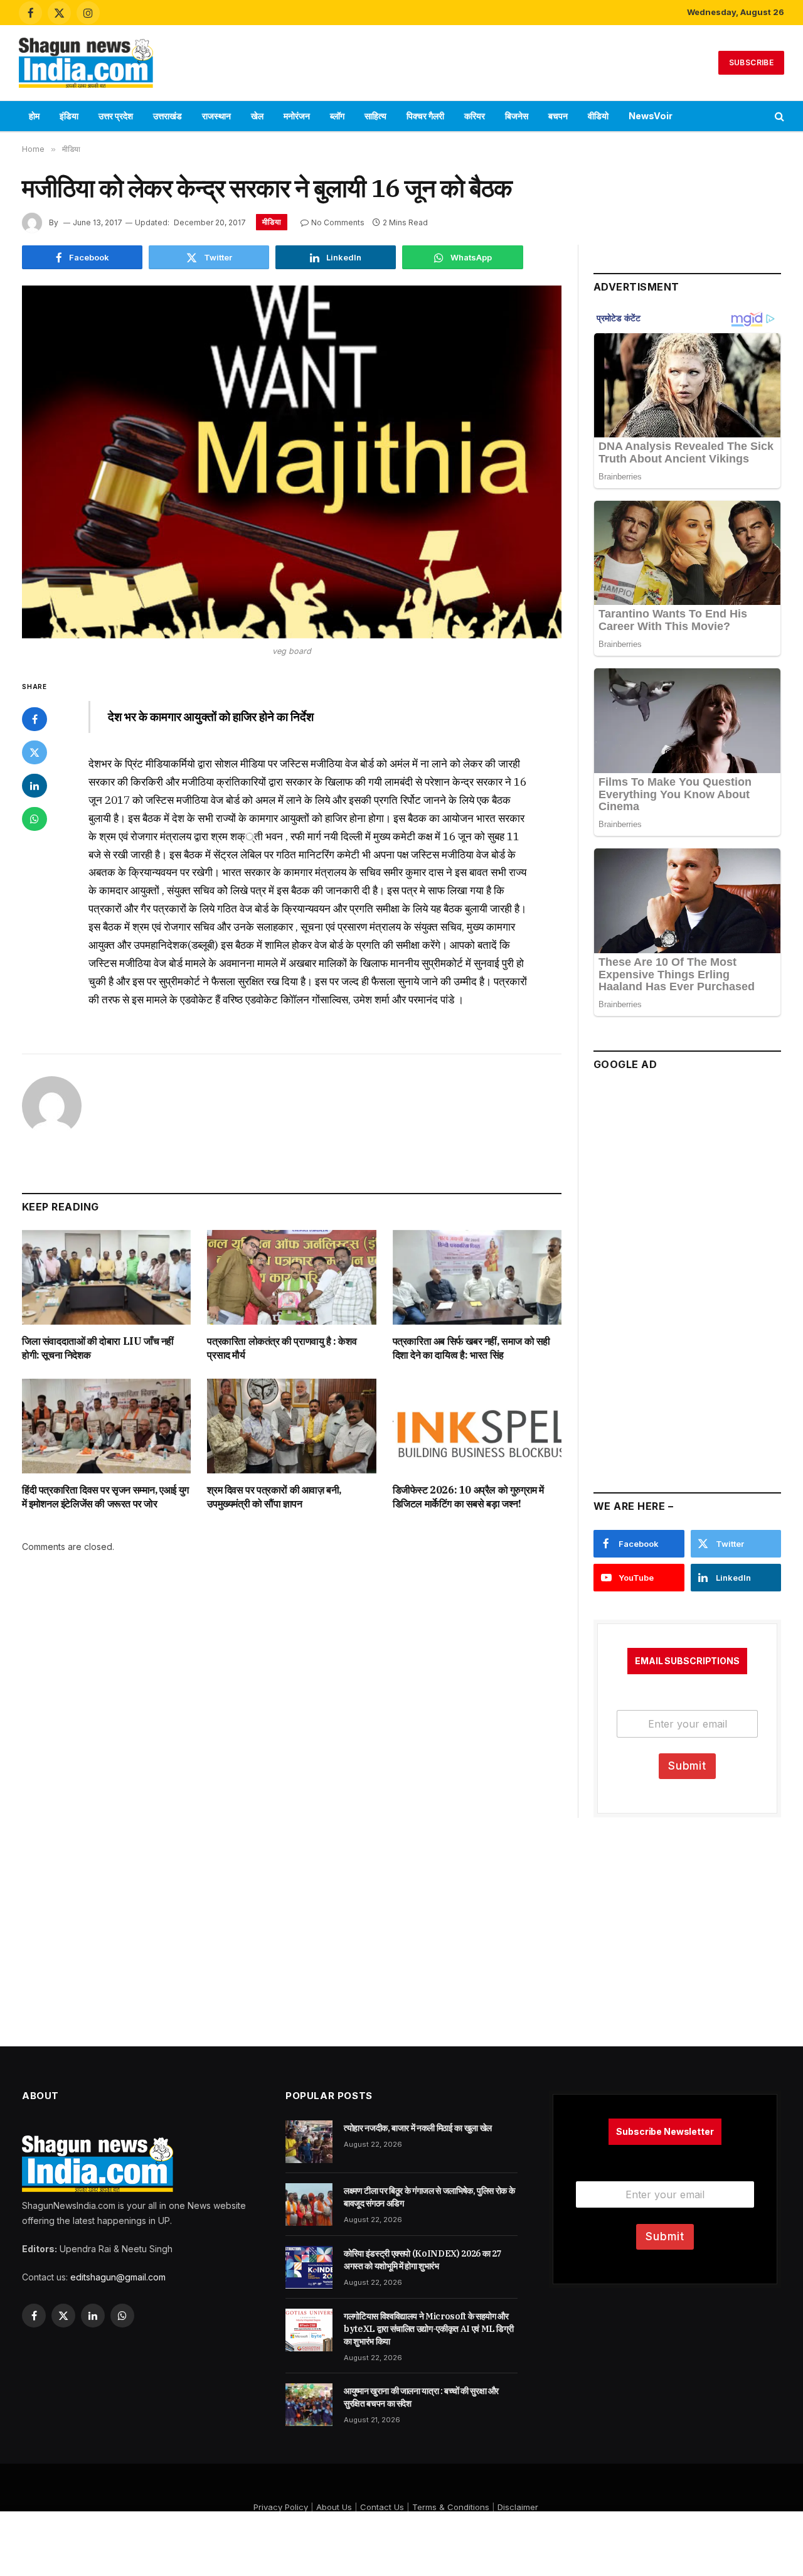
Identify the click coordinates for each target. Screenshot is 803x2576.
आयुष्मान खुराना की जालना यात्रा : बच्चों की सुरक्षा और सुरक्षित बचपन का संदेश (421, 2397)
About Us (334, 2507)
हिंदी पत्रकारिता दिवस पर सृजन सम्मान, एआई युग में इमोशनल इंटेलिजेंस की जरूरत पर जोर (105, 1497)
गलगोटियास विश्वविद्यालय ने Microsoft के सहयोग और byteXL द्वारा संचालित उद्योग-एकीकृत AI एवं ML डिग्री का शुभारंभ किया (428, 2329)
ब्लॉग (337, 116)
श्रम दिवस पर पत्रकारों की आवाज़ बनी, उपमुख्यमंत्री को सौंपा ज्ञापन (274, 1497)
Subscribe (751, 62)
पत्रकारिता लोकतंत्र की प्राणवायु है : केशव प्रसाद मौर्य (282, 1348)
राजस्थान (216, 116)
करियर (475, 116)
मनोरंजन (297, 116)
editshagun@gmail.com (118, 2277)
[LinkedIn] (35, 786)
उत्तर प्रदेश (116, 116)
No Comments (338, 222)
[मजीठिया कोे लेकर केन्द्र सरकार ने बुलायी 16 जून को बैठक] (292, 462)
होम (34, 116)
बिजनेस (517, 116)
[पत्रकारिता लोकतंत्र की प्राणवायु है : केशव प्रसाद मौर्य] (291, 1277)
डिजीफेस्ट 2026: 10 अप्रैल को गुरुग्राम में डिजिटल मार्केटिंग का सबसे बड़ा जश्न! (468, 1497)
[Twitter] (35, 752)
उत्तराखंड (168, 116)
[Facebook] (35, 719)
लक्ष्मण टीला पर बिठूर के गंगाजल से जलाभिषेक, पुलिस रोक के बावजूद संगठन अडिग (429, 2197)
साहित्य (375, 116)
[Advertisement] (401, 61)
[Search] (778, 116)
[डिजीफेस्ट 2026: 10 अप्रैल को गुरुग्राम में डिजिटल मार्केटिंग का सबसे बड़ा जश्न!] (477, 1426)
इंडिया (69, 116)
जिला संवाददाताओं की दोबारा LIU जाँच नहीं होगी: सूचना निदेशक (98, 1348)
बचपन (558, 116)
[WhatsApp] (35, 819)
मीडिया (272, 222)
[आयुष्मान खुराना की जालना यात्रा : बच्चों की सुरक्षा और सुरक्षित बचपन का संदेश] (309, 2405)
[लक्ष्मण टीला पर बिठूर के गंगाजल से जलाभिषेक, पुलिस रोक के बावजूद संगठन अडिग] (309, 2205)
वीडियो (598, 116)
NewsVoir (651, 116)
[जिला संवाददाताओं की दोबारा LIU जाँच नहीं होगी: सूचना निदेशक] (106, 1277)
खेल (257, 116)
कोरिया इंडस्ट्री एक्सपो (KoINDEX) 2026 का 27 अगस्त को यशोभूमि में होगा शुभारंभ (423, 2260)
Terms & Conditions (451, 2507)
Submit (687, 1766)
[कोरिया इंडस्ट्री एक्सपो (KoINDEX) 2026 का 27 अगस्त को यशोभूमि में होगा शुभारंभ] (309, 2267)
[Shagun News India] (86, 63)
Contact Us (382, 2507)
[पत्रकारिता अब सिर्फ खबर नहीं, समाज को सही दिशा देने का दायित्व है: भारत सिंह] (477, 1277)
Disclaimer (518, 2507)
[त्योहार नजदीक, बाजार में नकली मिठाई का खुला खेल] (309, 2142)
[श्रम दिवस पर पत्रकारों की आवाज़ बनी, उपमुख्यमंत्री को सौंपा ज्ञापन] (291, 1426)
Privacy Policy (281, 2507)
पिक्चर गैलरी (425, 116)
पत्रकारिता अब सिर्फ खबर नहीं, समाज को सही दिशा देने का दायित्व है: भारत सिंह (471, 1348)
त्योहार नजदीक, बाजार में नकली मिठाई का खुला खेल (418, 2128)
